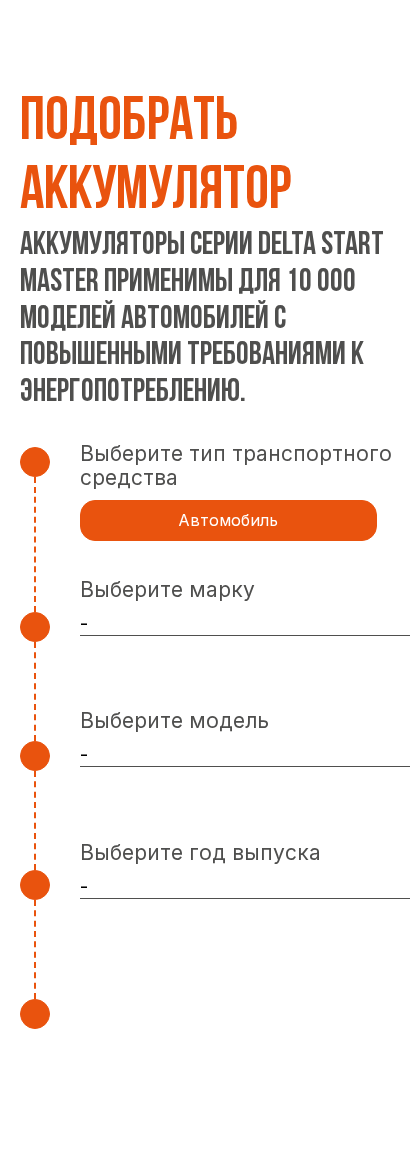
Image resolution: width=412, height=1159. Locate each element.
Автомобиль (228, 520)
